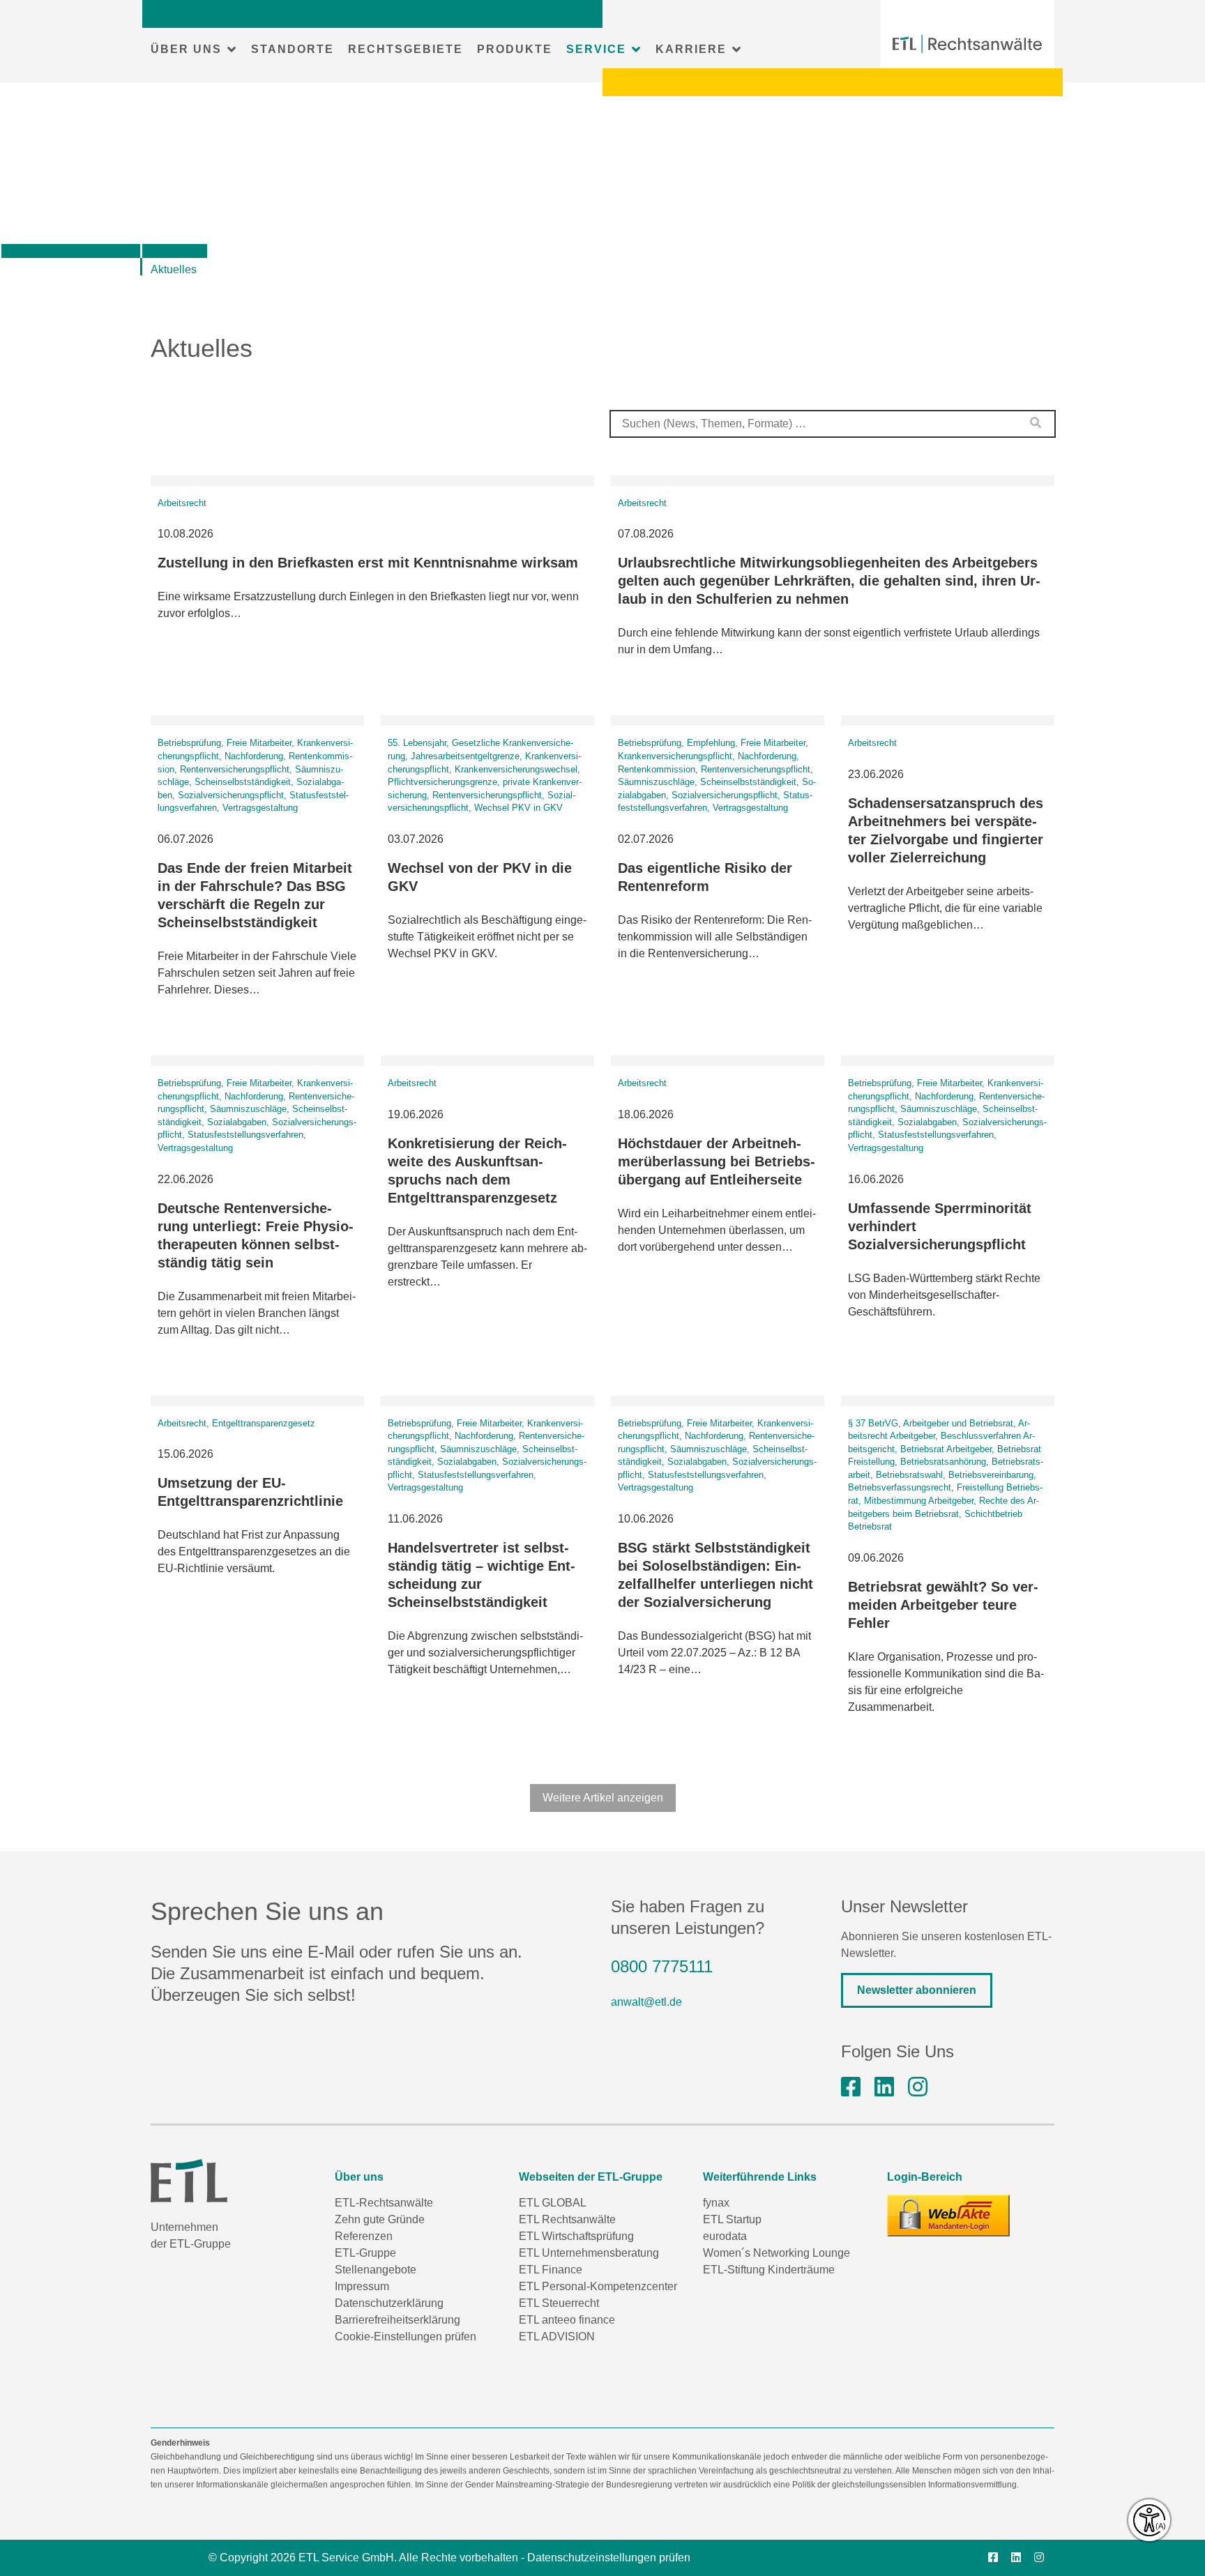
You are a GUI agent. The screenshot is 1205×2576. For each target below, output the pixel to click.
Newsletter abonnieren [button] (917, 1990)
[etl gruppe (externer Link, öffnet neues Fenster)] (884, 2087)
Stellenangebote (376, 2270)
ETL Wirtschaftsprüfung (576, 2236)
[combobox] (833, 424)
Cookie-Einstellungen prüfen (406, 2337)
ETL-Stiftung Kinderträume (769, 2270)
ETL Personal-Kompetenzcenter (598, 2286)
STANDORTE (293, 49)
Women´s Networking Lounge (776, 2253)
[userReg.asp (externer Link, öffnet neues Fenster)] (948, 2216)
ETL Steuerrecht (559, 2303)
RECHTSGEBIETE (406, 49)
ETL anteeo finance (567, 2320)
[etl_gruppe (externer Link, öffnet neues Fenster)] (918, 2087)
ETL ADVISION (557, 2337)
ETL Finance (551, 2270)
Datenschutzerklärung (389, 2303)
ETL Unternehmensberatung (589, 2253)
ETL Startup (732, 2219)
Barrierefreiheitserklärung (397, 2320)
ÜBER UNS (186, 49)
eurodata (725, 2236)
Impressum (362, 2286)
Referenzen (364, 2236)
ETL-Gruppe (365, 2253)
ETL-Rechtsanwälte (384, 2203)
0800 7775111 (662, 1966)
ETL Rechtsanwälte (567, 2219)
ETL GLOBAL (553, 2203)
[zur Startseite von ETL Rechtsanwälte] (967, 44)
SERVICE (596, 49)
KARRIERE (691, 49)
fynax (716, 2203)
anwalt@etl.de (646, 2002)
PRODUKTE (515, 49)
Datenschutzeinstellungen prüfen (609, 2558)
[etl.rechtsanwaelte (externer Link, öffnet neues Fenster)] (851, 2087)
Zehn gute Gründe (380, 2219)
